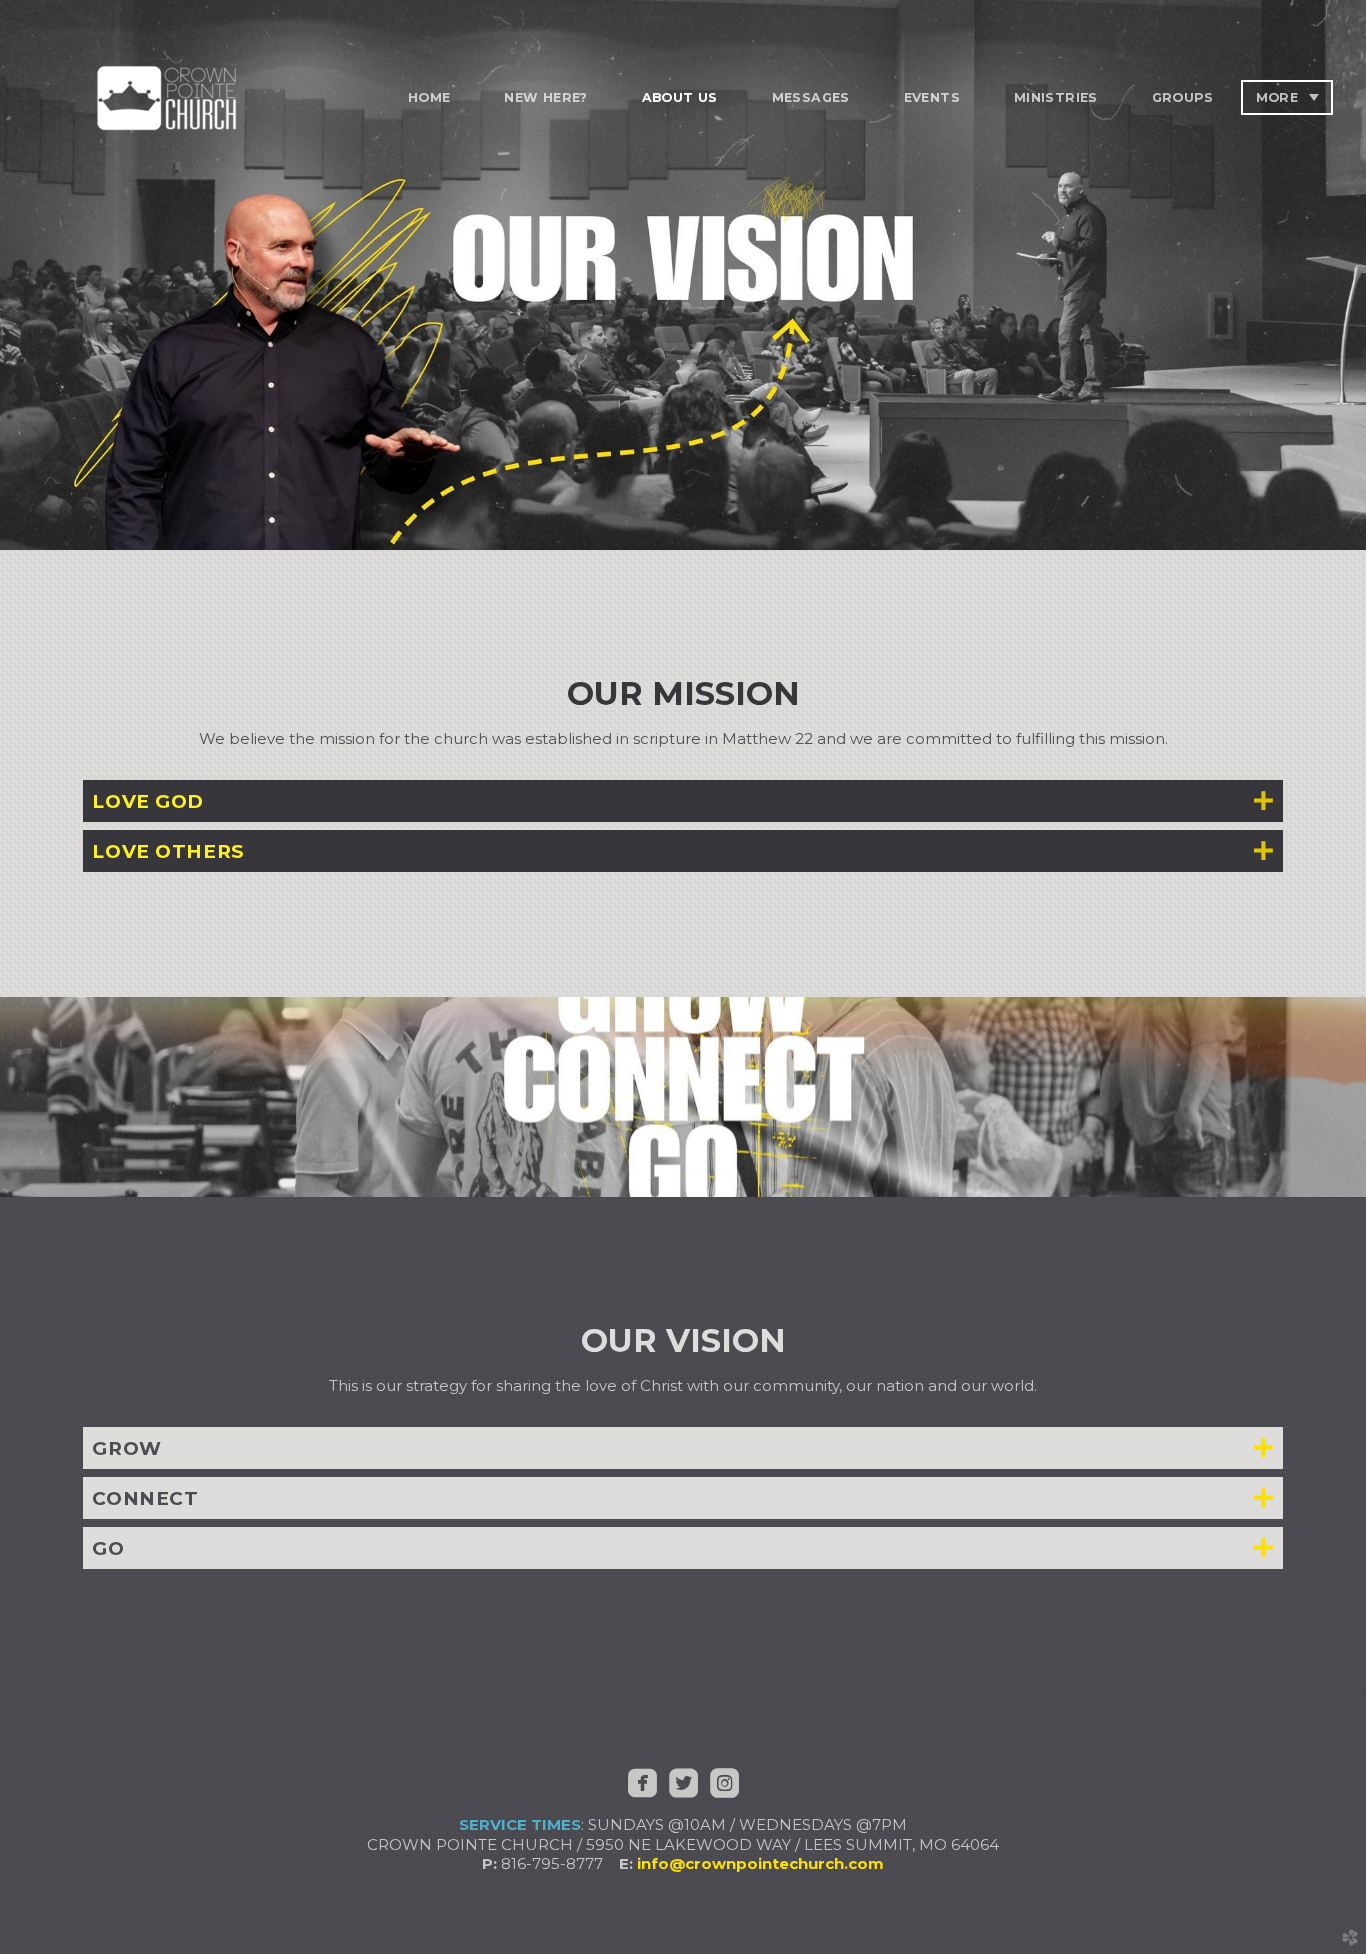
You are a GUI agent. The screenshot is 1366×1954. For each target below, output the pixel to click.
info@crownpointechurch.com (760, 1863)
